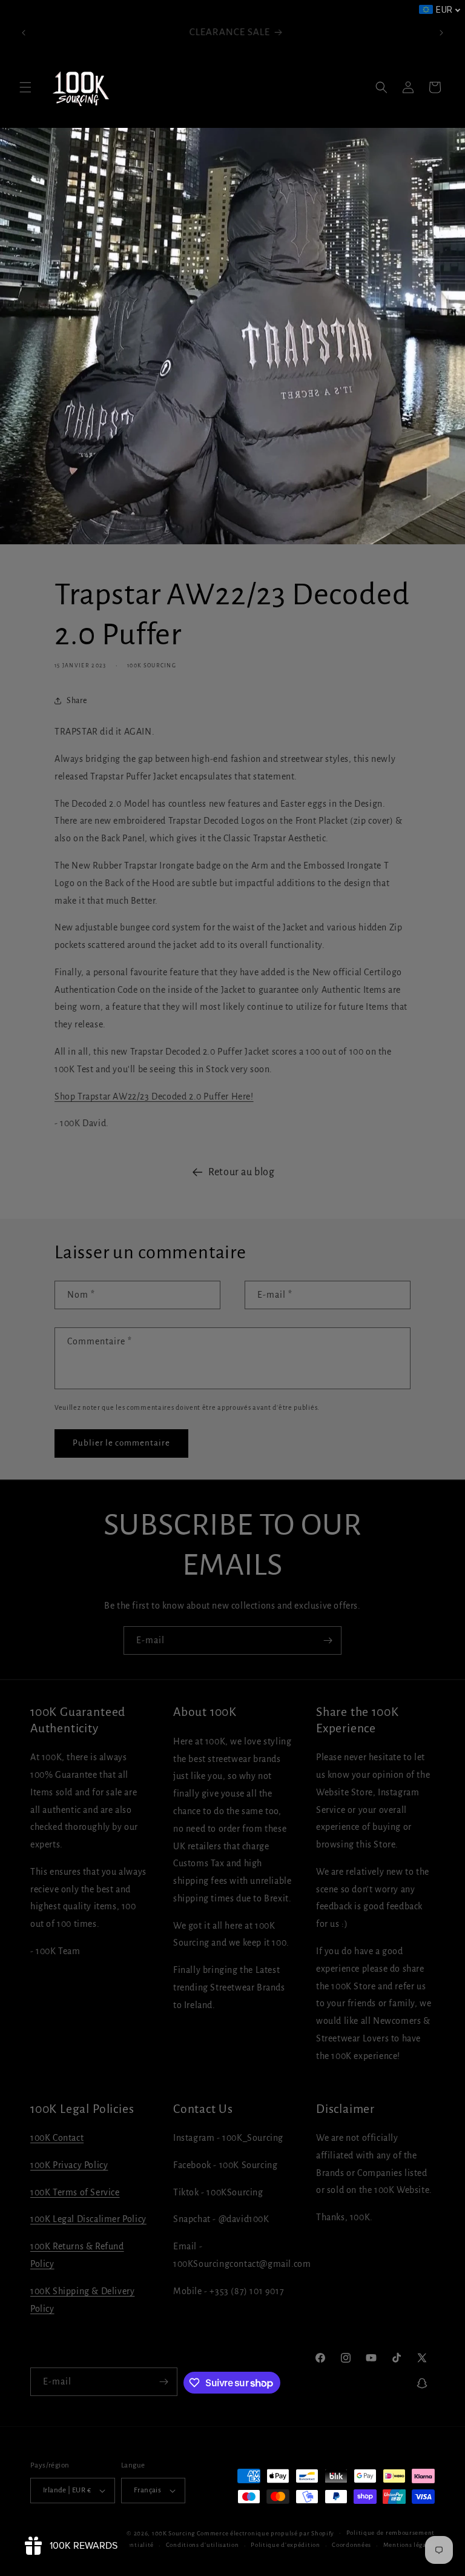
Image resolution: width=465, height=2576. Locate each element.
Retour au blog (241, 1172)
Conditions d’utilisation (203, 2545)
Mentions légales (409, 2545)
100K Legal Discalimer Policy (88, 2219)
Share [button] (77, 701)
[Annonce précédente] (24, 33)
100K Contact (57, 2138)
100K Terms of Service (75, 2192)
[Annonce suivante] (441, 33)
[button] (25, 87)
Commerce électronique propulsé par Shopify (265, 2533)
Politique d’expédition (285, 2545)
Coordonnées (351, 2545)
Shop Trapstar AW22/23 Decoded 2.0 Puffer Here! (154, 1096)
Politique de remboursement (391, 2533)
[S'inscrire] (328, 1640)
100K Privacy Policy (69, 2165)
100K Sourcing (173, 2533)
